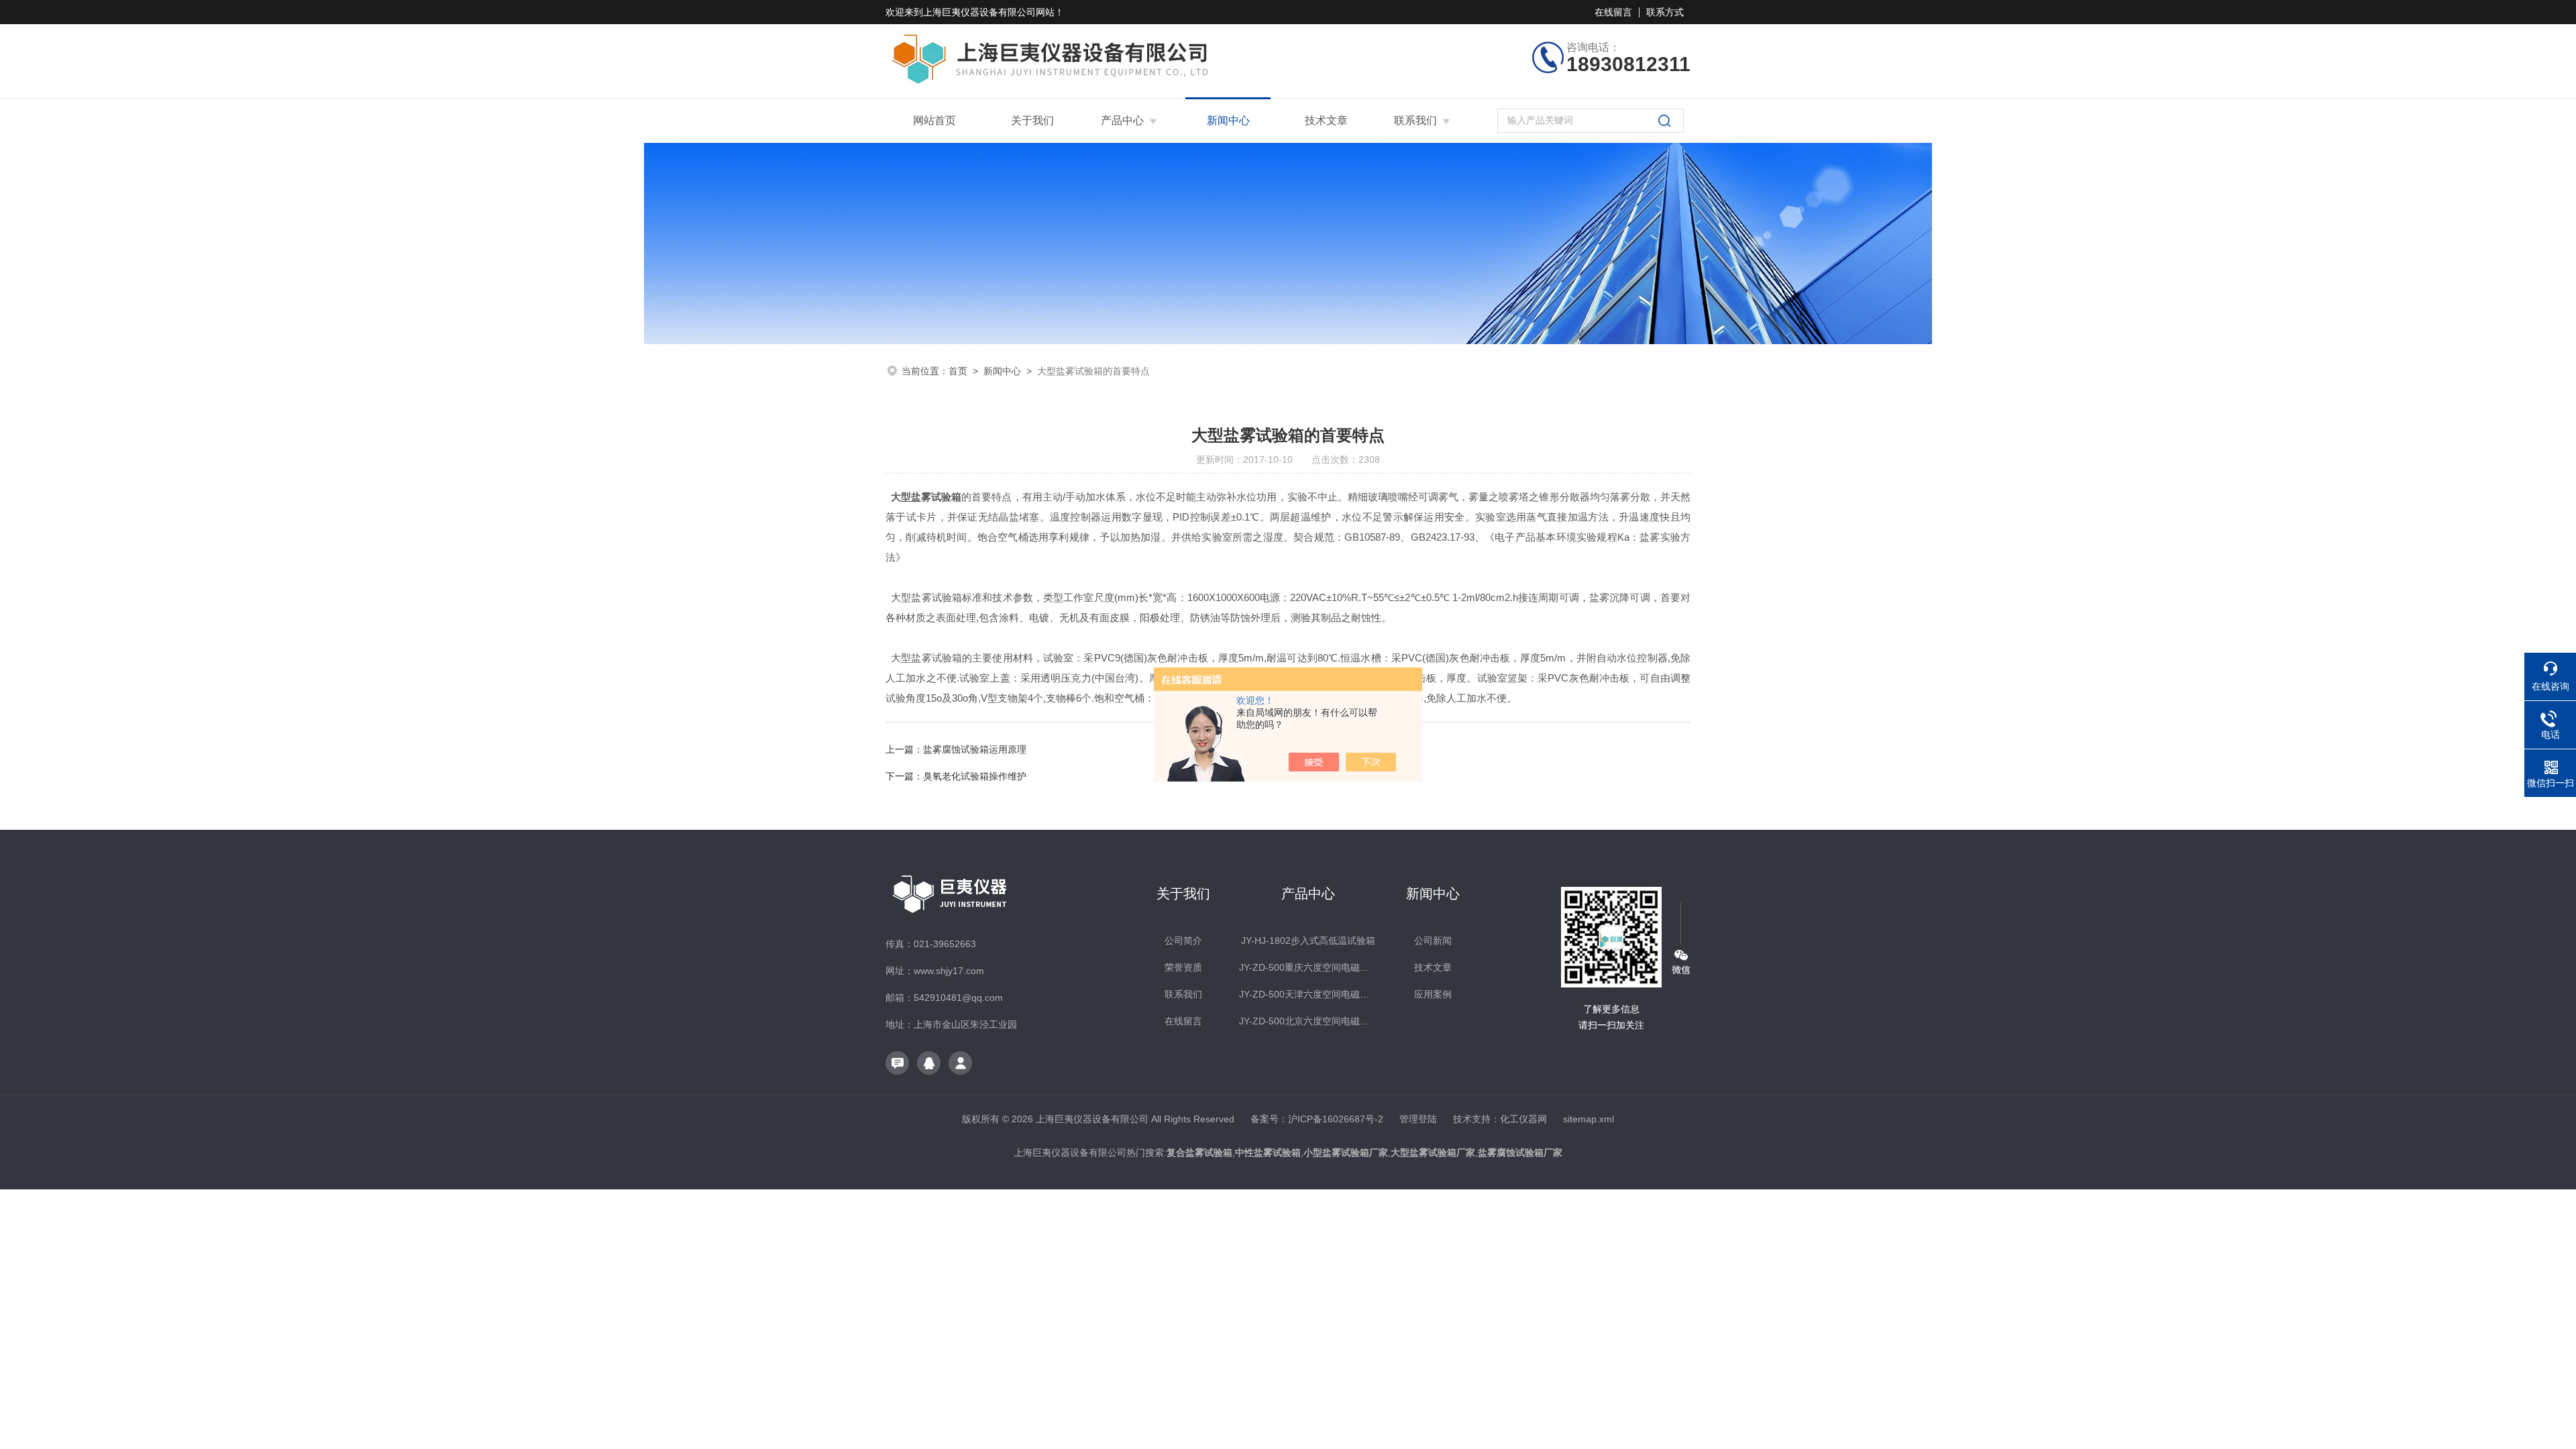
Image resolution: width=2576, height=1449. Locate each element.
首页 (958, 371)
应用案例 (1433, 994)
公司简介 (1183, 941)
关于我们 (1032, 120)
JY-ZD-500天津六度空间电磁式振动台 (1308, 994)
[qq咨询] (929, 1063)
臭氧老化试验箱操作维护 (975, 776)
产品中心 (1122, 120)
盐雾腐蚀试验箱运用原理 (975, 749)
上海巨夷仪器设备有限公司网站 (989, 12)
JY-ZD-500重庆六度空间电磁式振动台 (1308, 967)
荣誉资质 (1183, 967)
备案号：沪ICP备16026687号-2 (1317, 1119)
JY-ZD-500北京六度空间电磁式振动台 (1308, 1021)
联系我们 (1415, 120)
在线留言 (1613, 12)
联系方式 (1665, 12)
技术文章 (1326, 120)
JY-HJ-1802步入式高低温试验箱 (1308, 941)
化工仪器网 (1523, 1119)
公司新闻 (1433, 941)
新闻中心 (1228, 120)
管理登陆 (1418, 1119)
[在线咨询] (897, 1063)
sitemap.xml (1589, 1119)
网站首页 (934, 120)
